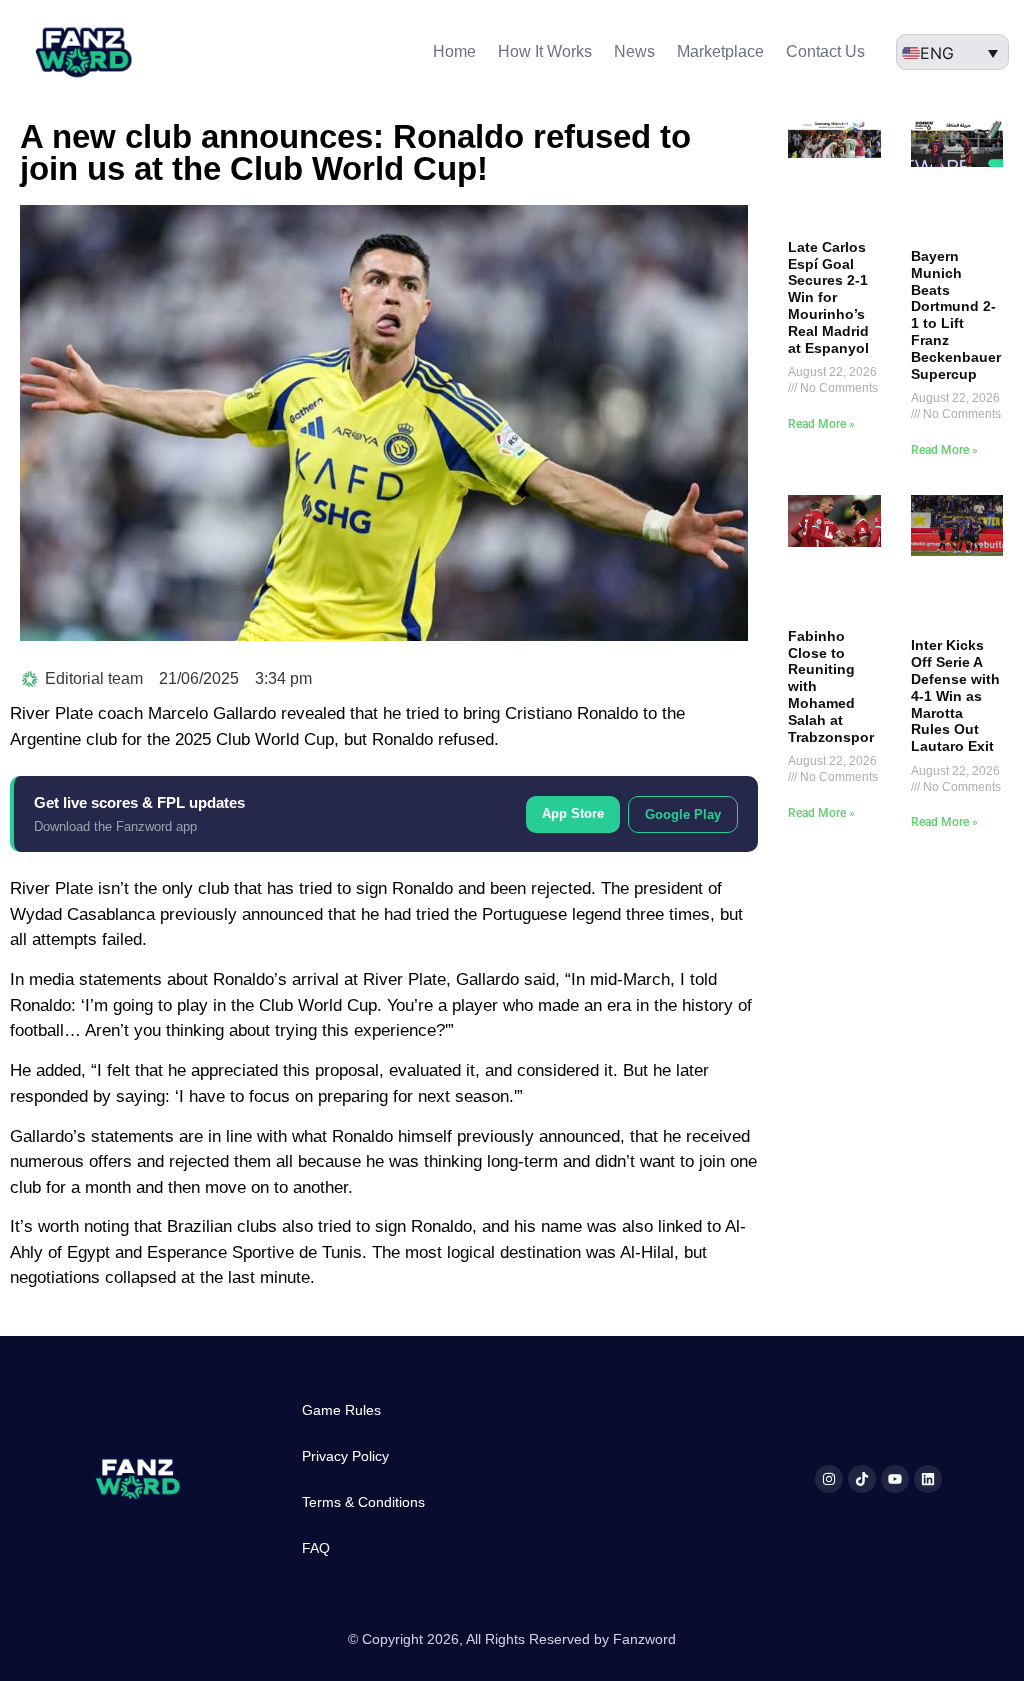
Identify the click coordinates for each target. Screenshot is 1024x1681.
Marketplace (720, 51)
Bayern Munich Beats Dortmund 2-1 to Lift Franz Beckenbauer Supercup (956, 315)
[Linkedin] (928, 1479)
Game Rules (341, 1410)
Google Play (683, 814)
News (634, 51)
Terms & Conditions (363, 1502)
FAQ (316, 1548)
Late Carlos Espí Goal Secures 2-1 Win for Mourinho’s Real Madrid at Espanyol (828, 297)
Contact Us (825, 51)
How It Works (545, 51)
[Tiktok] (862, 1479)
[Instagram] (829, 1479)
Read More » (821, 424)
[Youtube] (895, 1479)
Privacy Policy (345, 1456)
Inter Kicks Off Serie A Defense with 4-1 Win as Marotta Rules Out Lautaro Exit (955, 695)
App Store (573, 813)
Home (454, 51)
